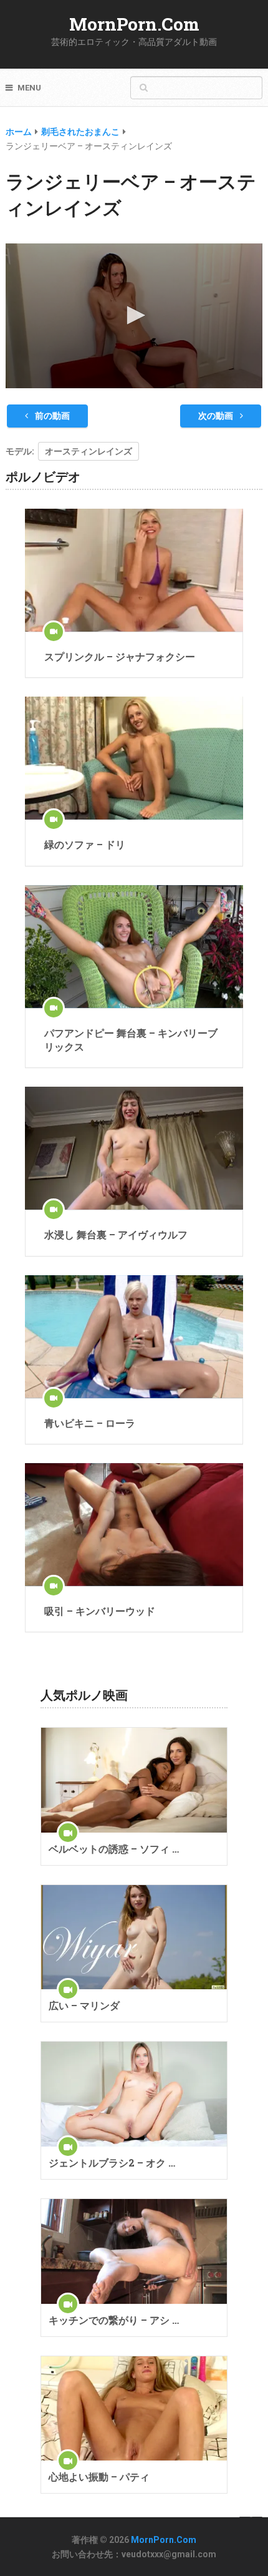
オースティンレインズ (89, 451)
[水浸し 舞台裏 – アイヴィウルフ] (134, 1148)
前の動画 (51, 416)
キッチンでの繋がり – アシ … (114, 2320)
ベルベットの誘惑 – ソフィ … (114, 1849)
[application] (134, 316)
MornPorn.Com (134, 24)
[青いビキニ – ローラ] (134, 1337)
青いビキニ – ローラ (90, 1423)
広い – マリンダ (84, 2005)
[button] (134, 315)
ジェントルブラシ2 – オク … (112, 2162)
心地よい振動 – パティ (99, 2476)
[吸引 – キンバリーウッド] (134, 1525)
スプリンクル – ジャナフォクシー (120, 656)
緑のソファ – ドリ (85, 844)
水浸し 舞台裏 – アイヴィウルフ (116, 1234)
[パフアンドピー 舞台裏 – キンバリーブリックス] (134, 947)
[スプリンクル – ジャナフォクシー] (134, 570)
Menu (29, 88)
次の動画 (217, 416)
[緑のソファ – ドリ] (134, 758)
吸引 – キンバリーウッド (100, 1611)
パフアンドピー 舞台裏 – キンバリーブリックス (131, 1040)
